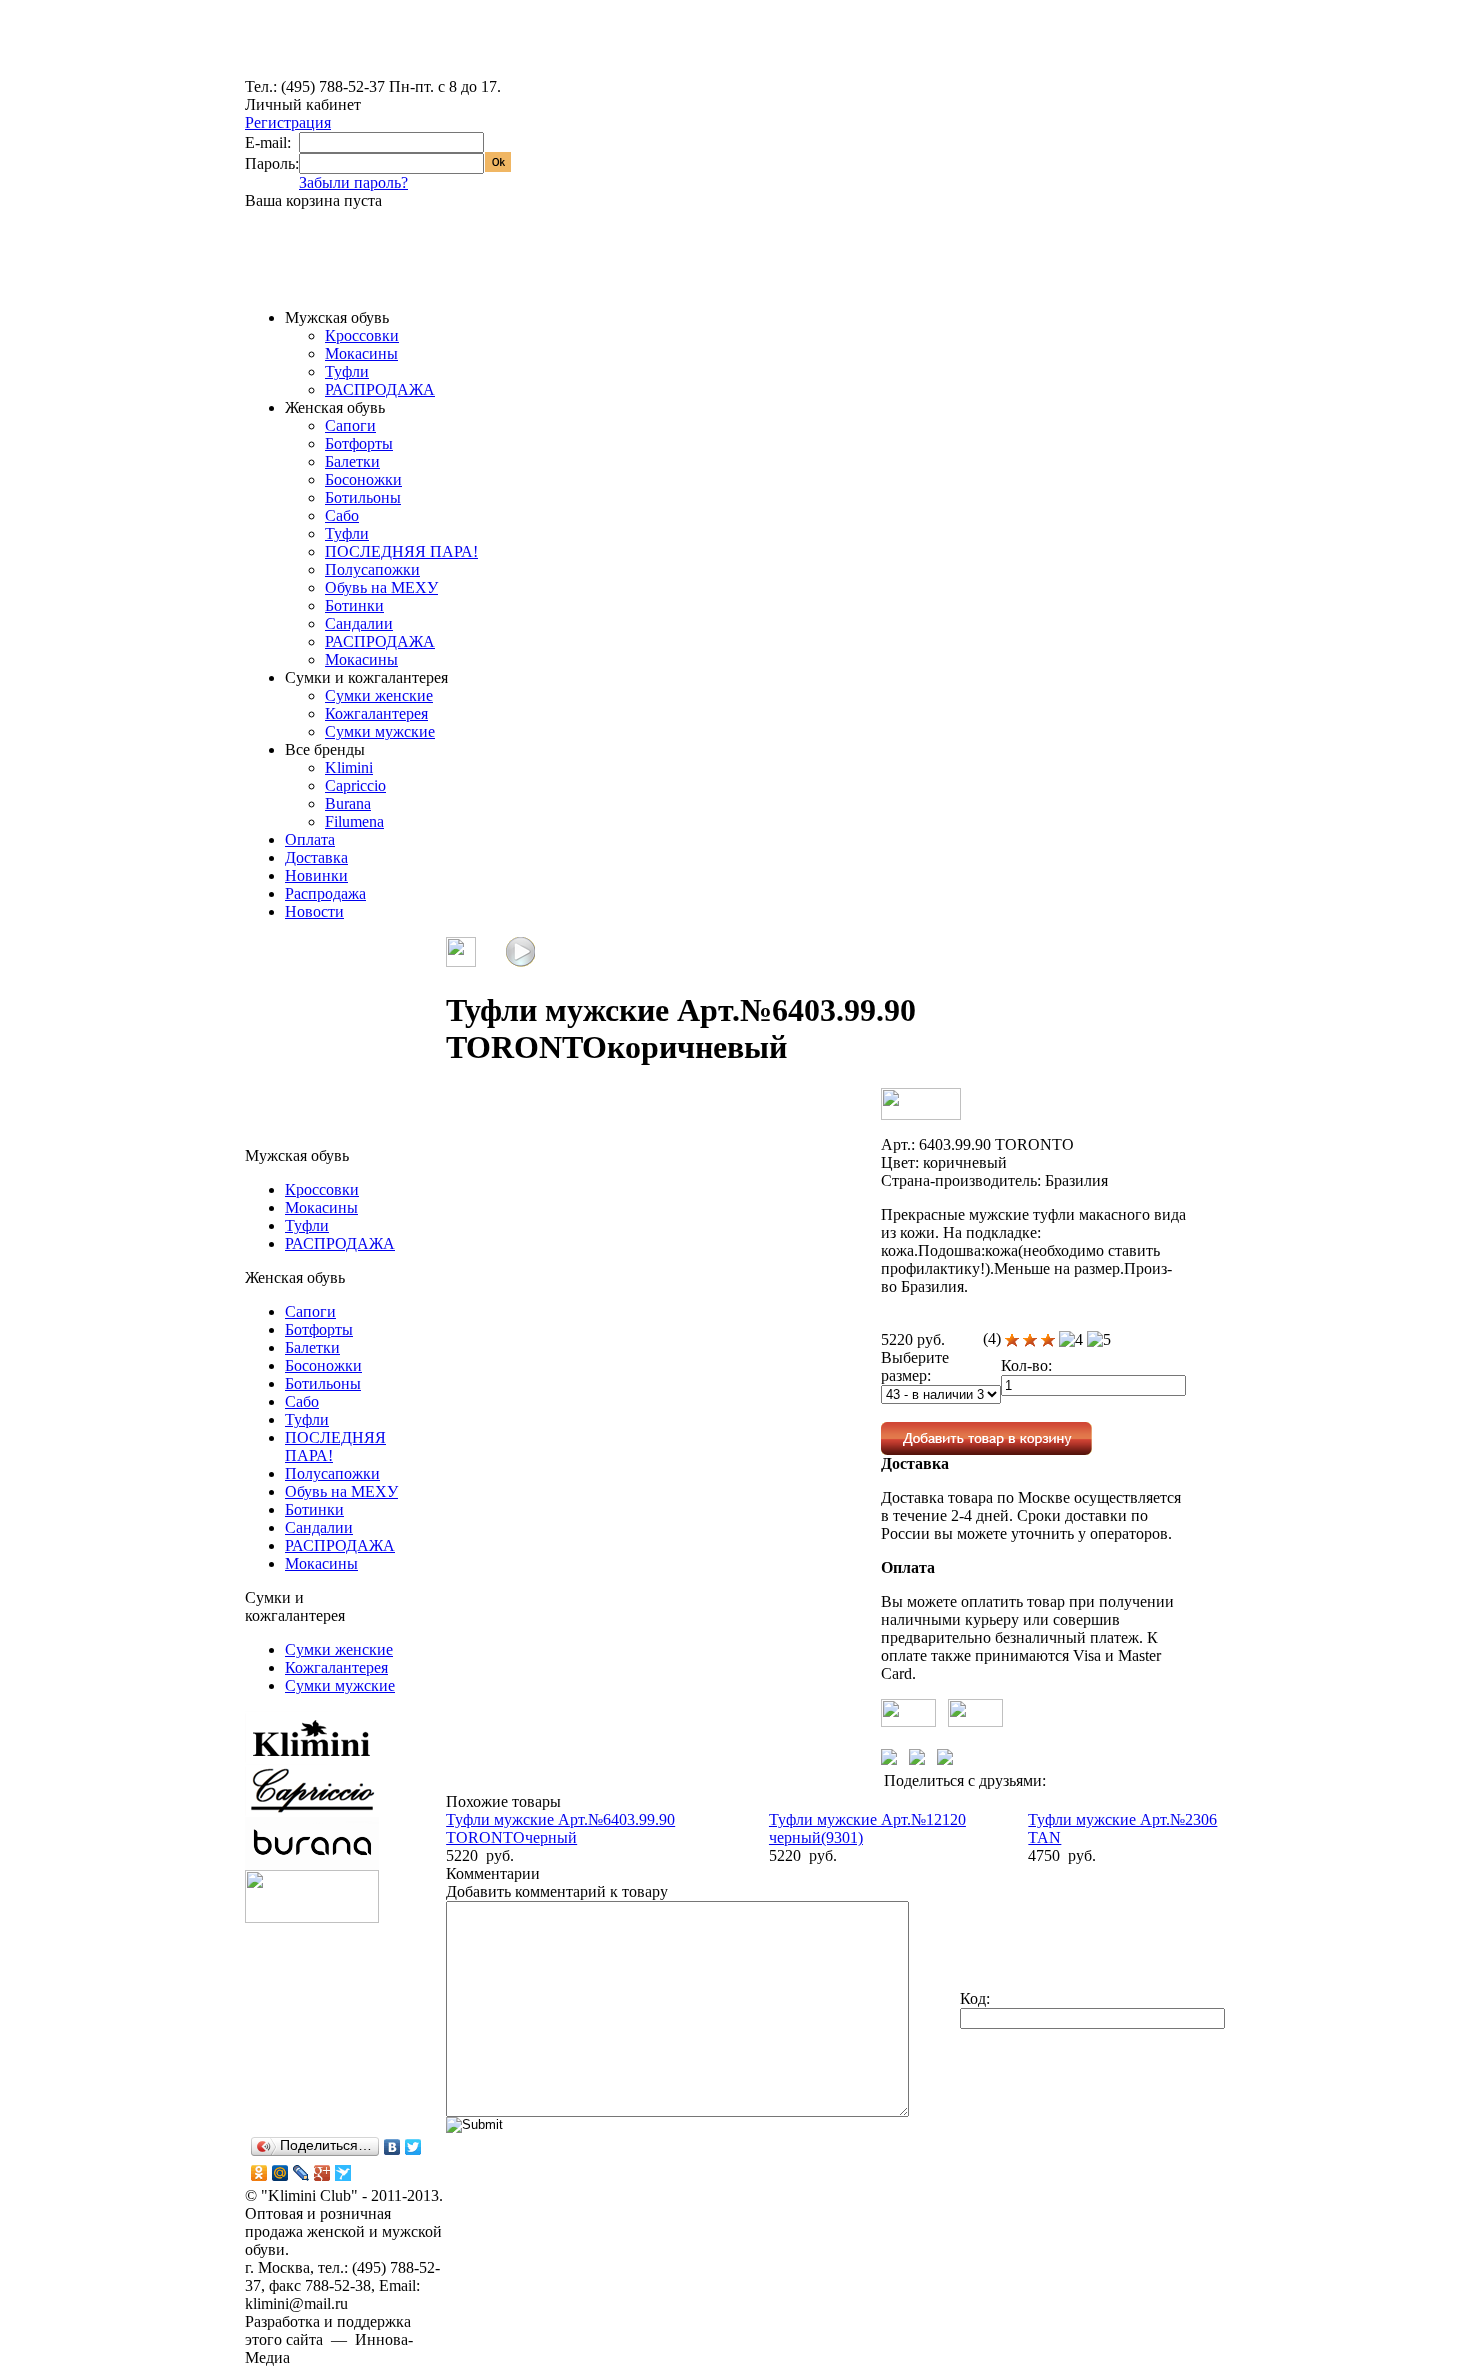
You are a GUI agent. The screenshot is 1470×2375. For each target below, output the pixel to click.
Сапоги (350, 425)
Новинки (316, 875)
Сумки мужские (380, 731)
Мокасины (361, 353)
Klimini (349, 767)
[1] (1012, 1340)
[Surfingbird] (343, 2173)
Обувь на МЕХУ (381, 587)
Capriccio (355, 785)
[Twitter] (413, 2147)
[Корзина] (277, 269)
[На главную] (320, 72)
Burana (348, 803)
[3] (1048, 1340)
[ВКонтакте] (392, 2147)
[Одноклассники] (259, 2173)
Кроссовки (362, 335)
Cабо (342, 515)
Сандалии (359, 623)
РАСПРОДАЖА (380, 389)
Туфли (347, 371)
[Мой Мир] (280, 2173)
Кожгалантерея (376, 713)
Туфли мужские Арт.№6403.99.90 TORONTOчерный (560, 1828)
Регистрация (288, 122)
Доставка (316, 857)
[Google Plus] (322, 2173)
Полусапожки (372, 569)
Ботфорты (359, 443)
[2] (1030, 1340)
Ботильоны (363, 497)
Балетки (352, 461)
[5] (1099, 1340)
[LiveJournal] (301, 2173)
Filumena (354, 821)
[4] (1071, 1340)
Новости (314, 911)
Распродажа (325, 893)
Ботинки (354, 605)
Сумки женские (379, 695)
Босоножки (363, 479)
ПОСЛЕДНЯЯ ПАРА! (401, 551)
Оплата (310, 839)
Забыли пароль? (353, 182)
